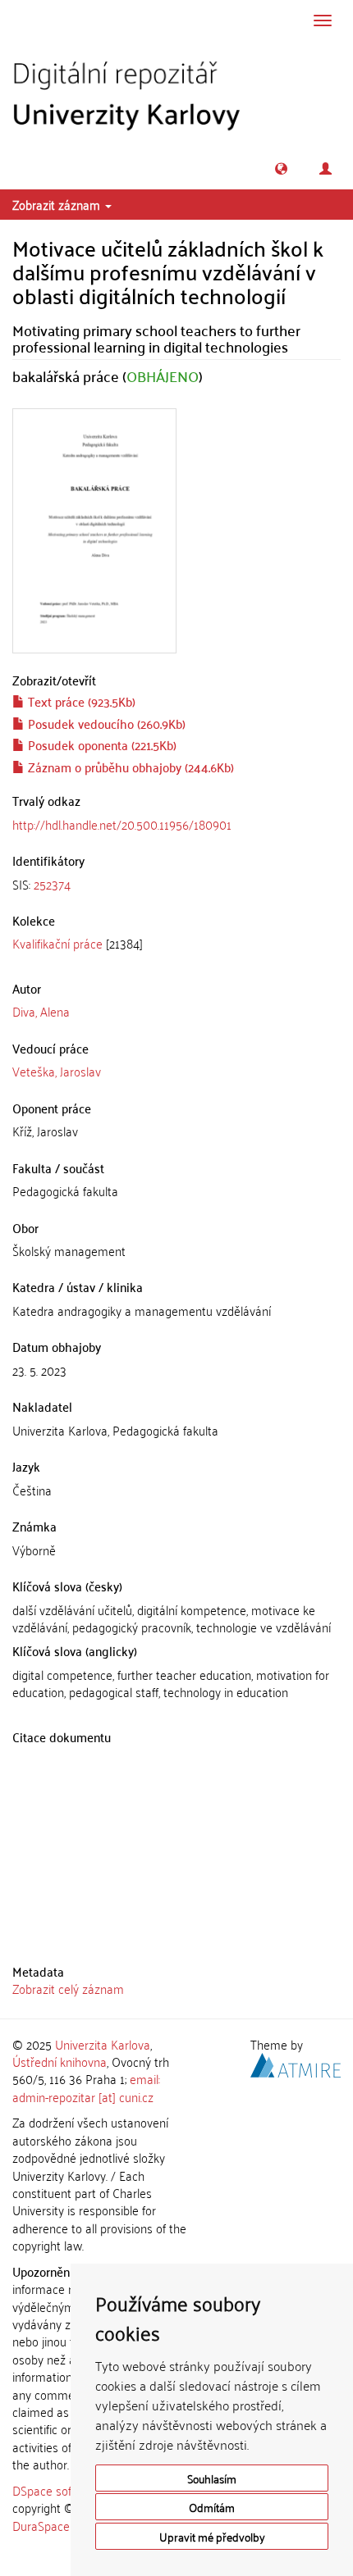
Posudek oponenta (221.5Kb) (101, 744)
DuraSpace (41, 2525)
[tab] (176, 884)
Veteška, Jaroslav (57, 1071)
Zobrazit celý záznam (68, 1988)
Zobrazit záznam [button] (58, 204)
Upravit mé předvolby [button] (212, 2536)
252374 (52, 884)
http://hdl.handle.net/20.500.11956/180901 (122, 824)
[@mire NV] (296, 2063)
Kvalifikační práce (57, 943)
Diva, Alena (41, 1011)
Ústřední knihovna (60, 2061)
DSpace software (57, 2490)
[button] (281, 168)
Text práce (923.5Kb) (80, 701)
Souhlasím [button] (212, 2478)
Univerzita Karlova (103, 2044)
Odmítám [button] (212, 2507)
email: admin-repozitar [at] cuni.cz (86, 2087)
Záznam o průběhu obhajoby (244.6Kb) (129, 767)
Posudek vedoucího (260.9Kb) (105, 723)
